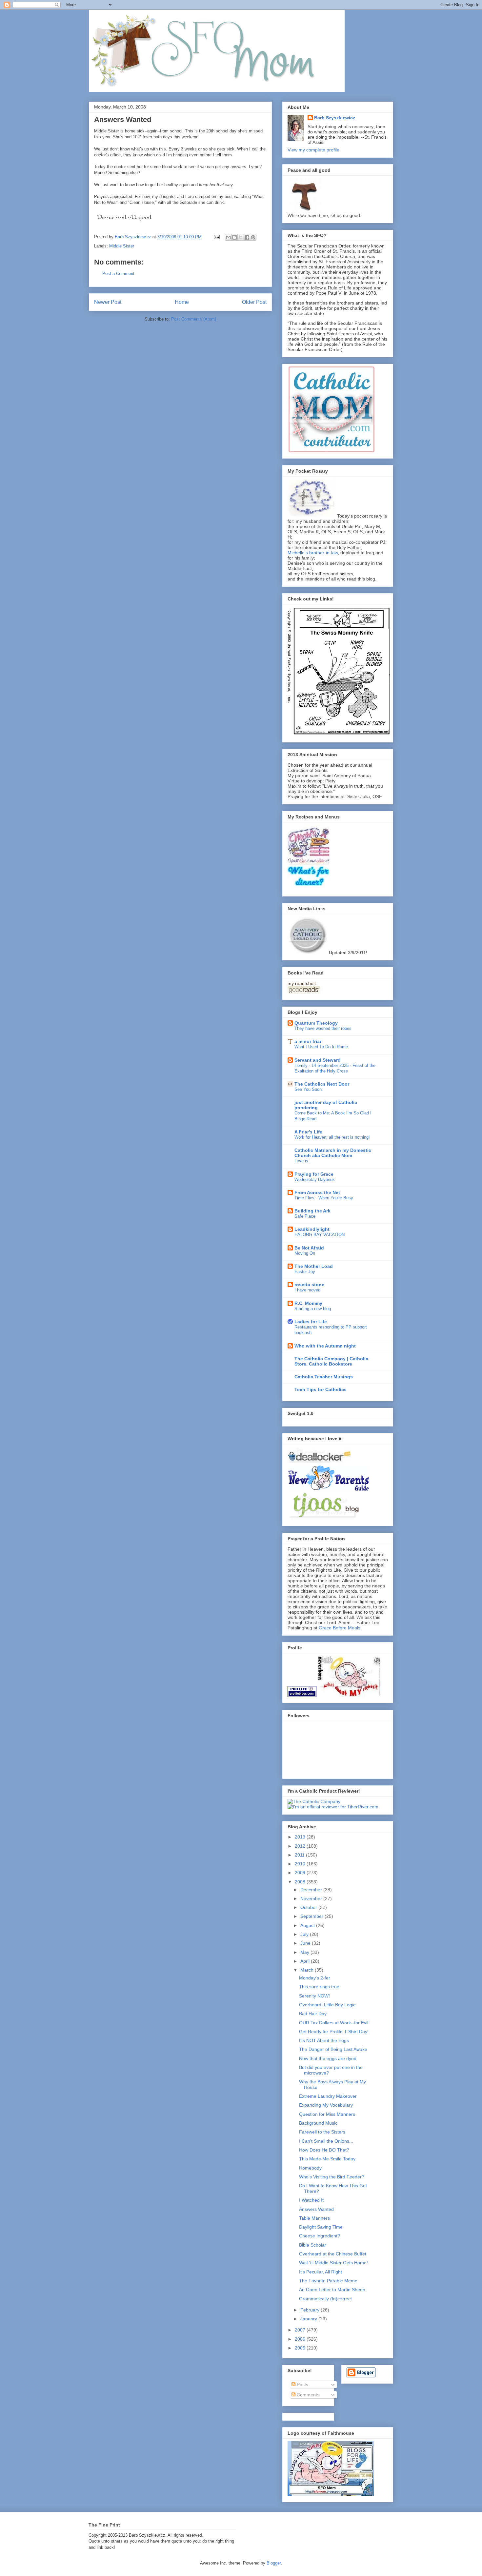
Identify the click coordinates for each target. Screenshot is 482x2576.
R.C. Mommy (308, 1303)
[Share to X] (241, 237)
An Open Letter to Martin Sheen (332, 2290)
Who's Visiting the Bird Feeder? (332, 2177)
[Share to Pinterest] (253, 237)
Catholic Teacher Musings (324, 1377)
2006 (301, 2339)
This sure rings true (319, 1987)
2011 (300, 1855)
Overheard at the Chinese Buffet (333, 2254)
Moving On (305, 1253)
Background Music (318, 2123)
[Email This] (228, 237)
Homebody (310, 2168)
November (312, 1898)
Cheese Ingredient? (320, 2236)
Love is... (303, 1161)
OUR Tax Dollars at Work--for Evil (334, 2023)
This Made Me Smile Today (327, 2159)
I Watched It (311, 2200)
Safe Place (305, 1216)
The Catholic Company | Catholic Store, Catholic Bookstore (331, 1361)
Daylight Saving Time (321, 2227)
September (312, 1916)
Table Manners (314, 2218)
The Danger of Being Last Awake (333, 2049)
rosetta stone (309, 1285)
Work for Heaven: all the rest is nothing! (332, 1137)
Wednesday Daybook (315, 1180)
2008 (301, 1882)
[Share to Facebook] (247, 237)
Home (182, 302)
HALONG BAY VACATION (320, 1235)
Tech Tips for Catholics (321, 1389)
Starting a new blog (313, 1309)
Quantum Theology (316, 1023)
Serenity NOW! (314, 1996)
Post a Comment (118, 274)
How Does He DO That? (324, 2150)
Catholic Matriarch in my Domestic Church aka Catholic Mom (333, 1153)
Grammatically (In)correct (325, 2299)
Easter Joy (305, 1272)
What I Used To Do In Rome (321, 1047)
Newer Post (108, 302)
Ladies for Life (311, 1322)
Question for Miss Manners (327, 2114)
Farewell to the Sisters (322, 2132)
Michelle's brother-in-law (313, 553)
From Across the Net (317, 1192)
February (311, 2310)
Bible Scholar (313, 2245)
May (305, 1952)
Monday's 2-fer (315, 1978)
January (309, 2319)
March (308, 1970)
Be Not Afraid (309, 1248)
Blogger (274, 2563)
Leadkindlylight (312, 1229)
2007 (301, 2330)
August (308, 1925)
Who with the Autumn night (325, 1346)
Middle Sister (122, 246)
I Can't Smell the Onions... (326, 2141)
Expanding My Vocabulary (326, 2105)
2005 (301, 2348)
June (306, 1943)
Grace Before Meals (340, 1628)
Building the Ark (312, 1211)
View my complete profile (313, 150)
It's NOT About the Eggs (324, 2040)
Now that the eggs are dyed (328, 2058)
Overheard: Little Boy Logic (327, 2005)
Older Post (254, 302)
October (309, 1907)
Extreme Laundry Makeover (328, 2096)
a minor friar (308, 1041)
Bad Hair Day (313, 2014)
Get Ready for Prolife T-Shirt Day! (334, 2032)
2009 (301, 1873)
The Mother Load (314, 1266)
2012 (301, 1846)
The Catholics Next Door (322, 1084)
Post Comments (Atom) (194, 319)
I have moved (307, 1290)
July (305, 1934)
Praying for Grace (314, 1174)
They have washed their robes (323, 1028)
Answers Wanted (316, 2209)
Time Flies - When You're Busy (324, 1198)
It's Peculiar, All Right (321, 2272)
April (306, 1961)
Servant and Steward (318, 1060)
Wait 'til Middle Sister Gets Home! (333, 2263)
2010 (301, 1864)
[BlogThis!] (234, 237)
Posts (302, 2385)
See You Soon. (309, 1089)
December (312, 1890)
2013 (301, 1837)
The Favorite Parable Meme (328, 2281)
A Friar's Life (308, 1132)
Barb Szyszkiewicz (335, 118)
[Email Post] (216, 237)
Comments (307, 2395)
